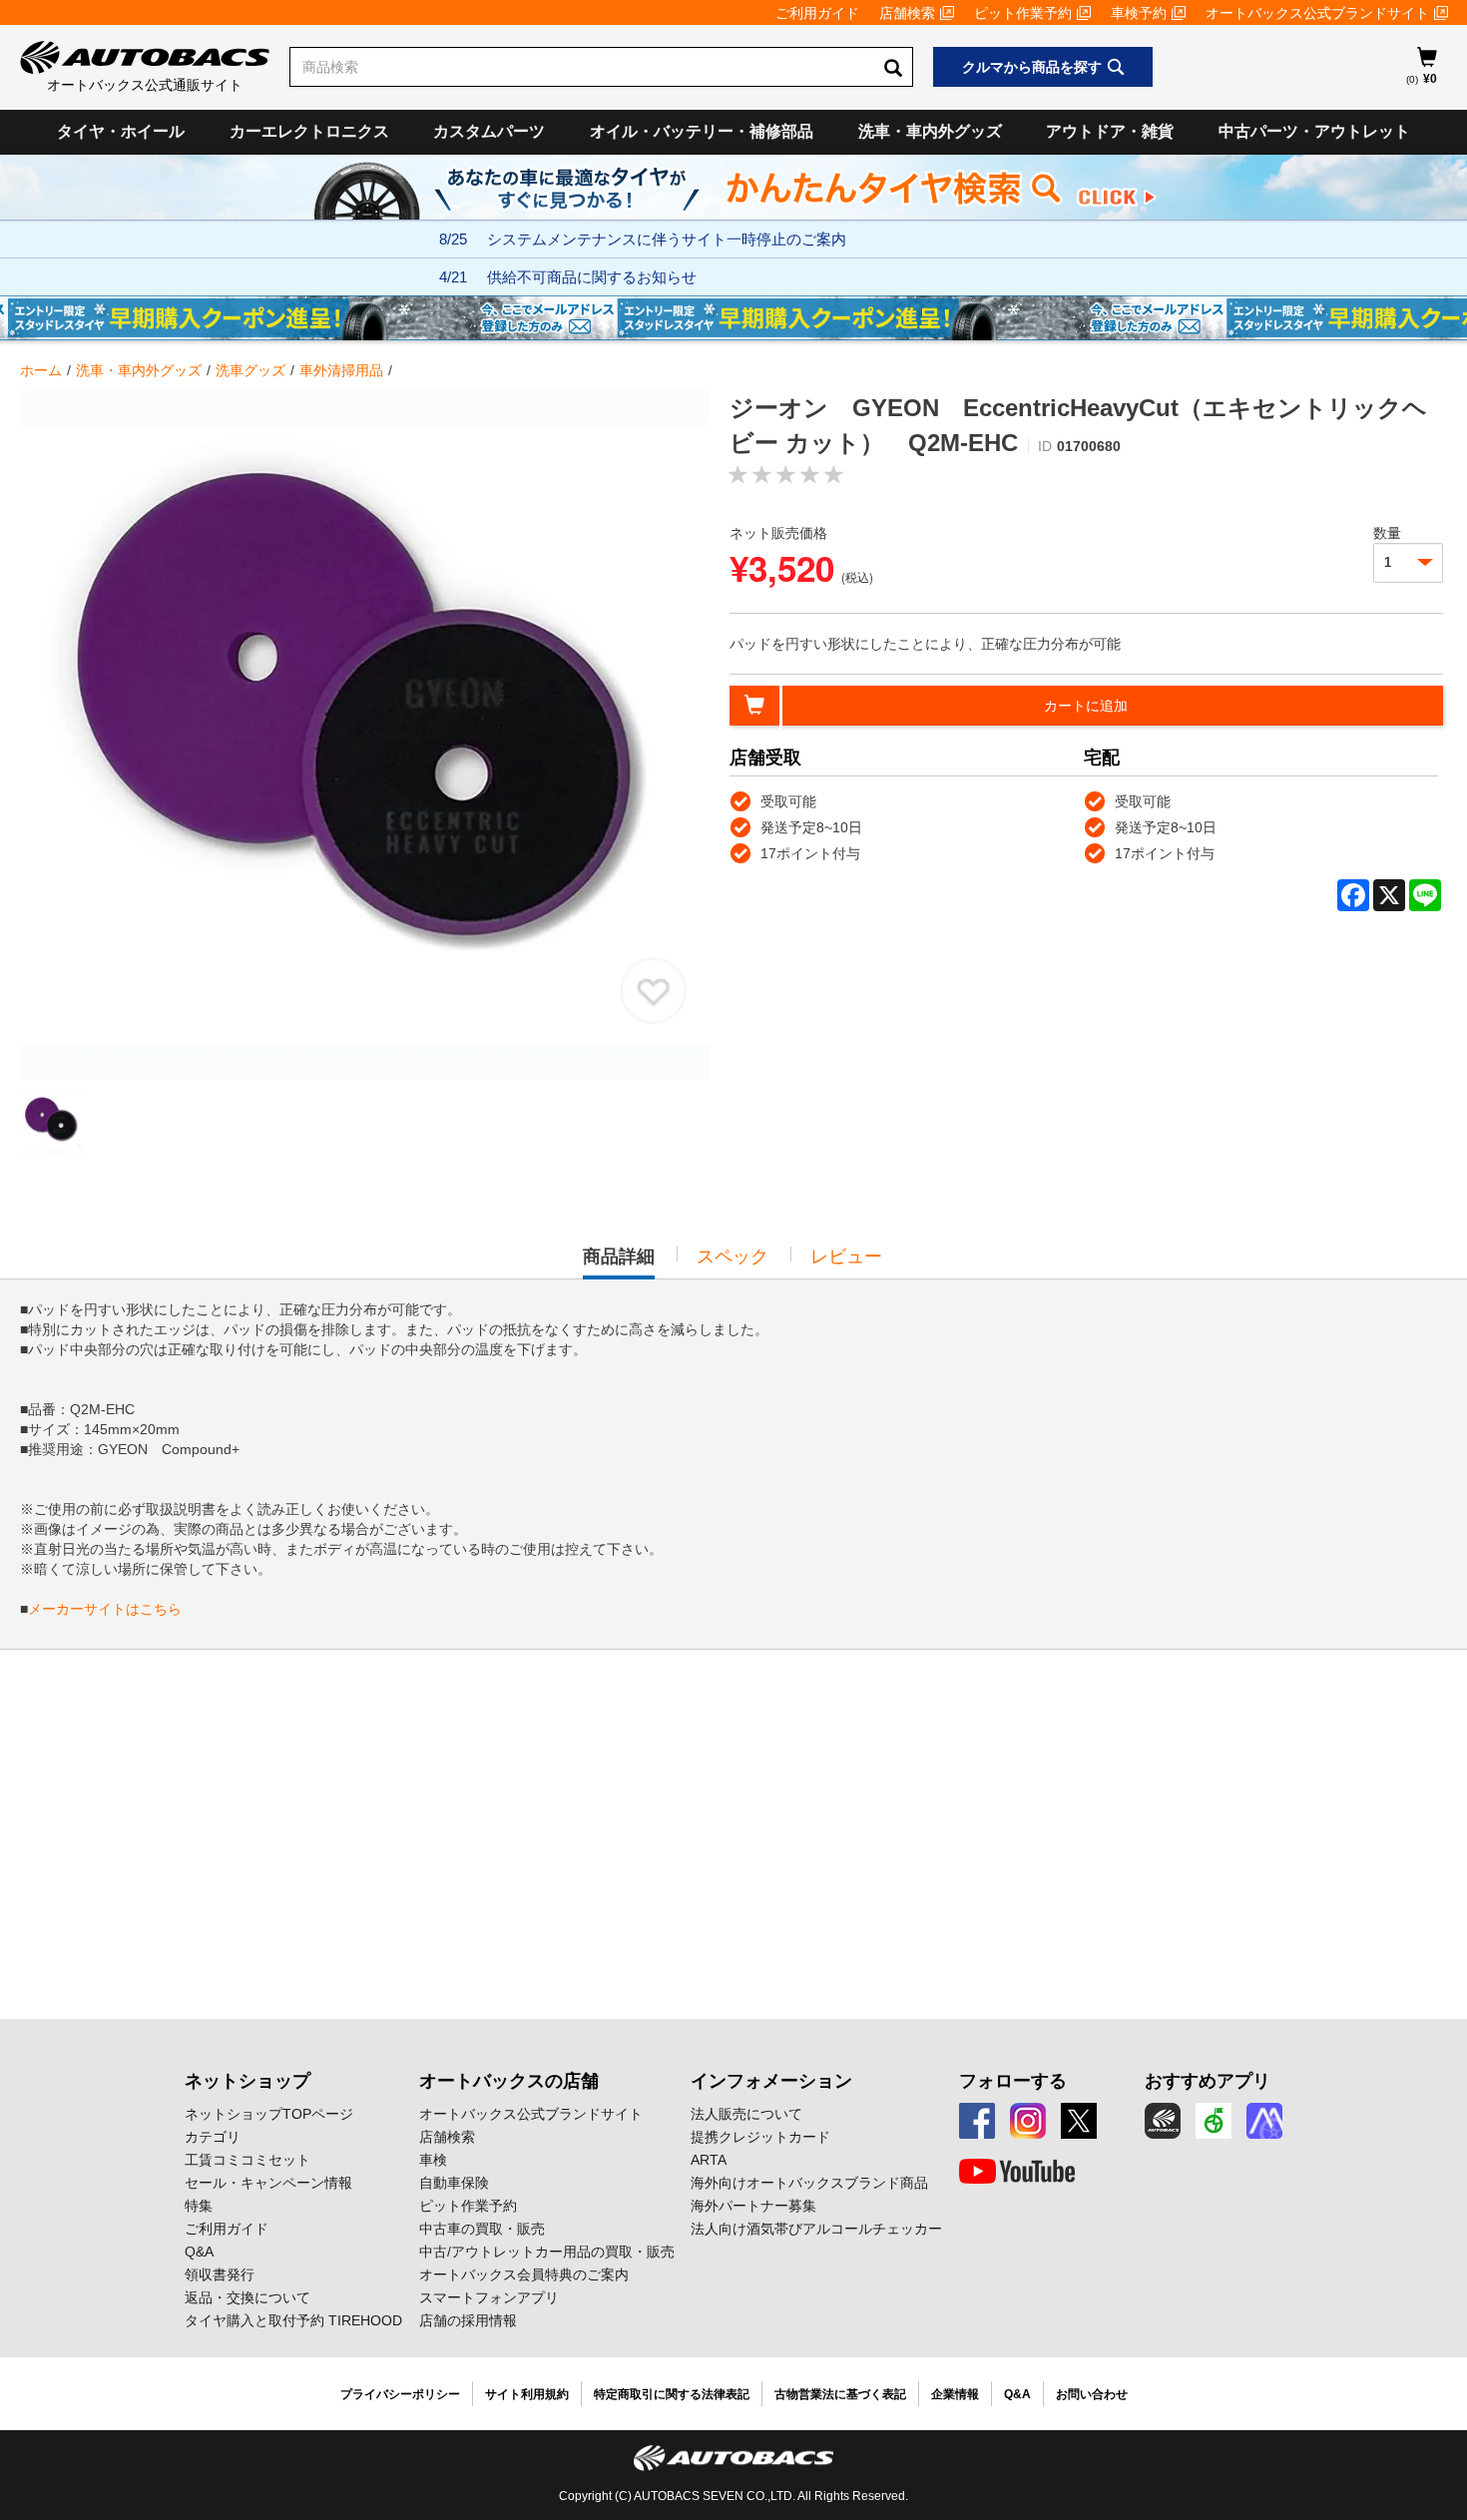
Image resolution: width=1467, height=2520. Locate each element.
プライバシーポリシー (400, 2394)
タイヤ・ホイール (121, 131)
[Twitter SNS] (1079, 2121)
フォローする (1013, 2081)
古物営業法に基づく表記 (840, 2394)
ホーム (41, 370)
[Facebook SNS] (977, 2121)
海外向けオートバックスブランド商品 (809, 2183)
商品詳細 (619, 1262)
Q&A (199, 2252)
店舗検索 (907, 13)
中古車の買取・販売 (482, 2229)
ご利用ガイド (817, 13)
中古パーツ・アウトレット (1314, 131)
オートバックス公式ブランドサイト (1317, 13)
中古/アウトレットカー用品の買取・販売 (547, 2252)
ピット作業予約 (1023, 13)
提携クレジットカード (760, 2137)
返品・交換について (247, 2297)
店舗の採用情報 (468, 2320)
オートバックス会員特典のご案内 (524, 2274)
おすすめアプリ (1208, 2081)
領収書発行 (220, 2274)
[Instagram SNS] (1028, 2121)
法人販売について (746, 2114)
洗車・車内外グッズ (930, 131)
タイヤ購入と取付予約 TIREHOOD (293, 2320)
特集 (199, 2206)
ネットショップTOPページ (269, 2114)
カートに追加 (1086, 706)
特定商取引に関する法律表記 (672, 2394)
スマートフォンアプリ (489, 2297)
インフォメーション (771, 2081)
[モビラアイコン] (1264, 2121)
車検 (433, 2160)
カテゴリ (213, 2137)
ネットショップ (247, 2081)
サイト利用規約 (527, 2394)
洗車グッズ (250, 370)
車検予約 (1139, 13)
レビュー (846, 1257)
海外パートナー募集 (753, 2206)
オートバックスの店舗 (509, 2081)
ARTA (709, 2160)
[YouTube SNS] (1017, 2172)
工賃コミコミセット (247, 2160)
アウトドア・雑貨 (1110, 131)
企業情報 (955, 2394)
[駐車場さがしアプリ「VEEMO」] (1214, 2121)
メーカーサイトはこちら (105, 1609)
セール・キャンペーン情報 (268, 2183)
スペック (733, 1257)
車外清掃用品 (341, 370)
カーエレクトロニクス (309, 131)
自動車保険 (454, 2183)
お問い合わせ (1092, 2394)
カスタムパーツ (489, 131)
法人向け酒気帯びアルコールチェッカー (816, 2229)
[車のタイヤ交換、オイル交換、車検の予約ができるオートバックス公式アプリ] (1163, 2121)
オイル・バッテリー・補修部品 (702, 131)
